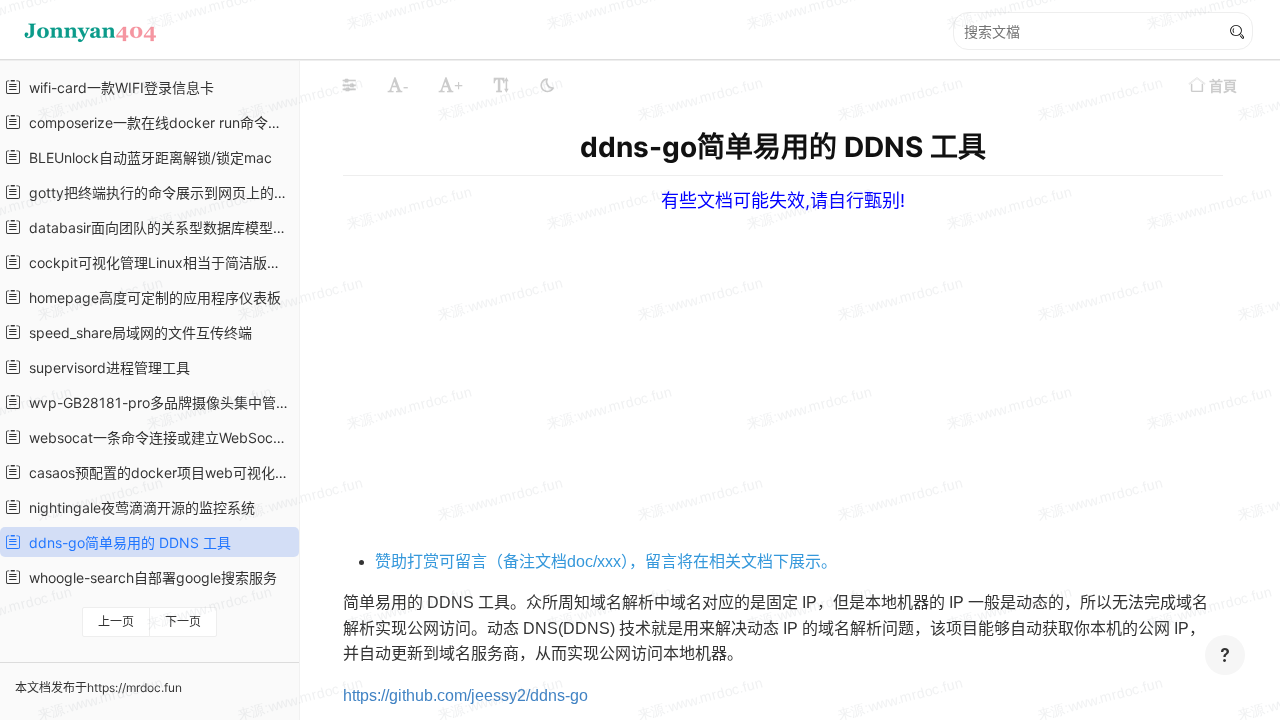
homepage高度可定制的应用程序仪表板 (151, 297)
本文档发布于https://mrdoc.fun (98, 687)
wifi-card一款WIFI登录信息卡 (117, 87)
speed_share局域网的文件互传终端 (136, 332)
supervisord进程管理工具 (105, 367)
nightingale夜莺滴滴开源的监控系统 (138, 507)
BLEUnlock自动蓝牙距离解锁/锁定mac (146, 157)
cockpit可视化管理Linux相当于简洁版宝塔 (157, 262)
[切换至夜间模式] (547, 85)
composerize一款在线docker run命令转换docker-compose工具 (157, 122)
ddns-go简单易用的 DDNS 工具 (126, 542)
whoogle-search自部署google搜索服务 (149, 577)
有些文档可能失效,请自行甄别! (783, 200)
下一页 (183, 621)
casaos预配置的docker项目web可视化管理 (157, 472)
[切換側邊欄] (349, 85)
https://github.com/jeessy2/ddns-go (465, 695)
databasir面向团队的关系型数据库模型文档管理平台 (157, 227)
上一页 (116, 621)
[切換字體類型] (501, 85)
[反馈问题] (1225, 655)
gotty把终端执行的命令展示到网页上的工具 (157, 192)
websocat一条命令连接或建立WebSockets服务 (157, 437)
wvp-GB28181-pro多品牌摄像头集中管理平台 (157, 402)
